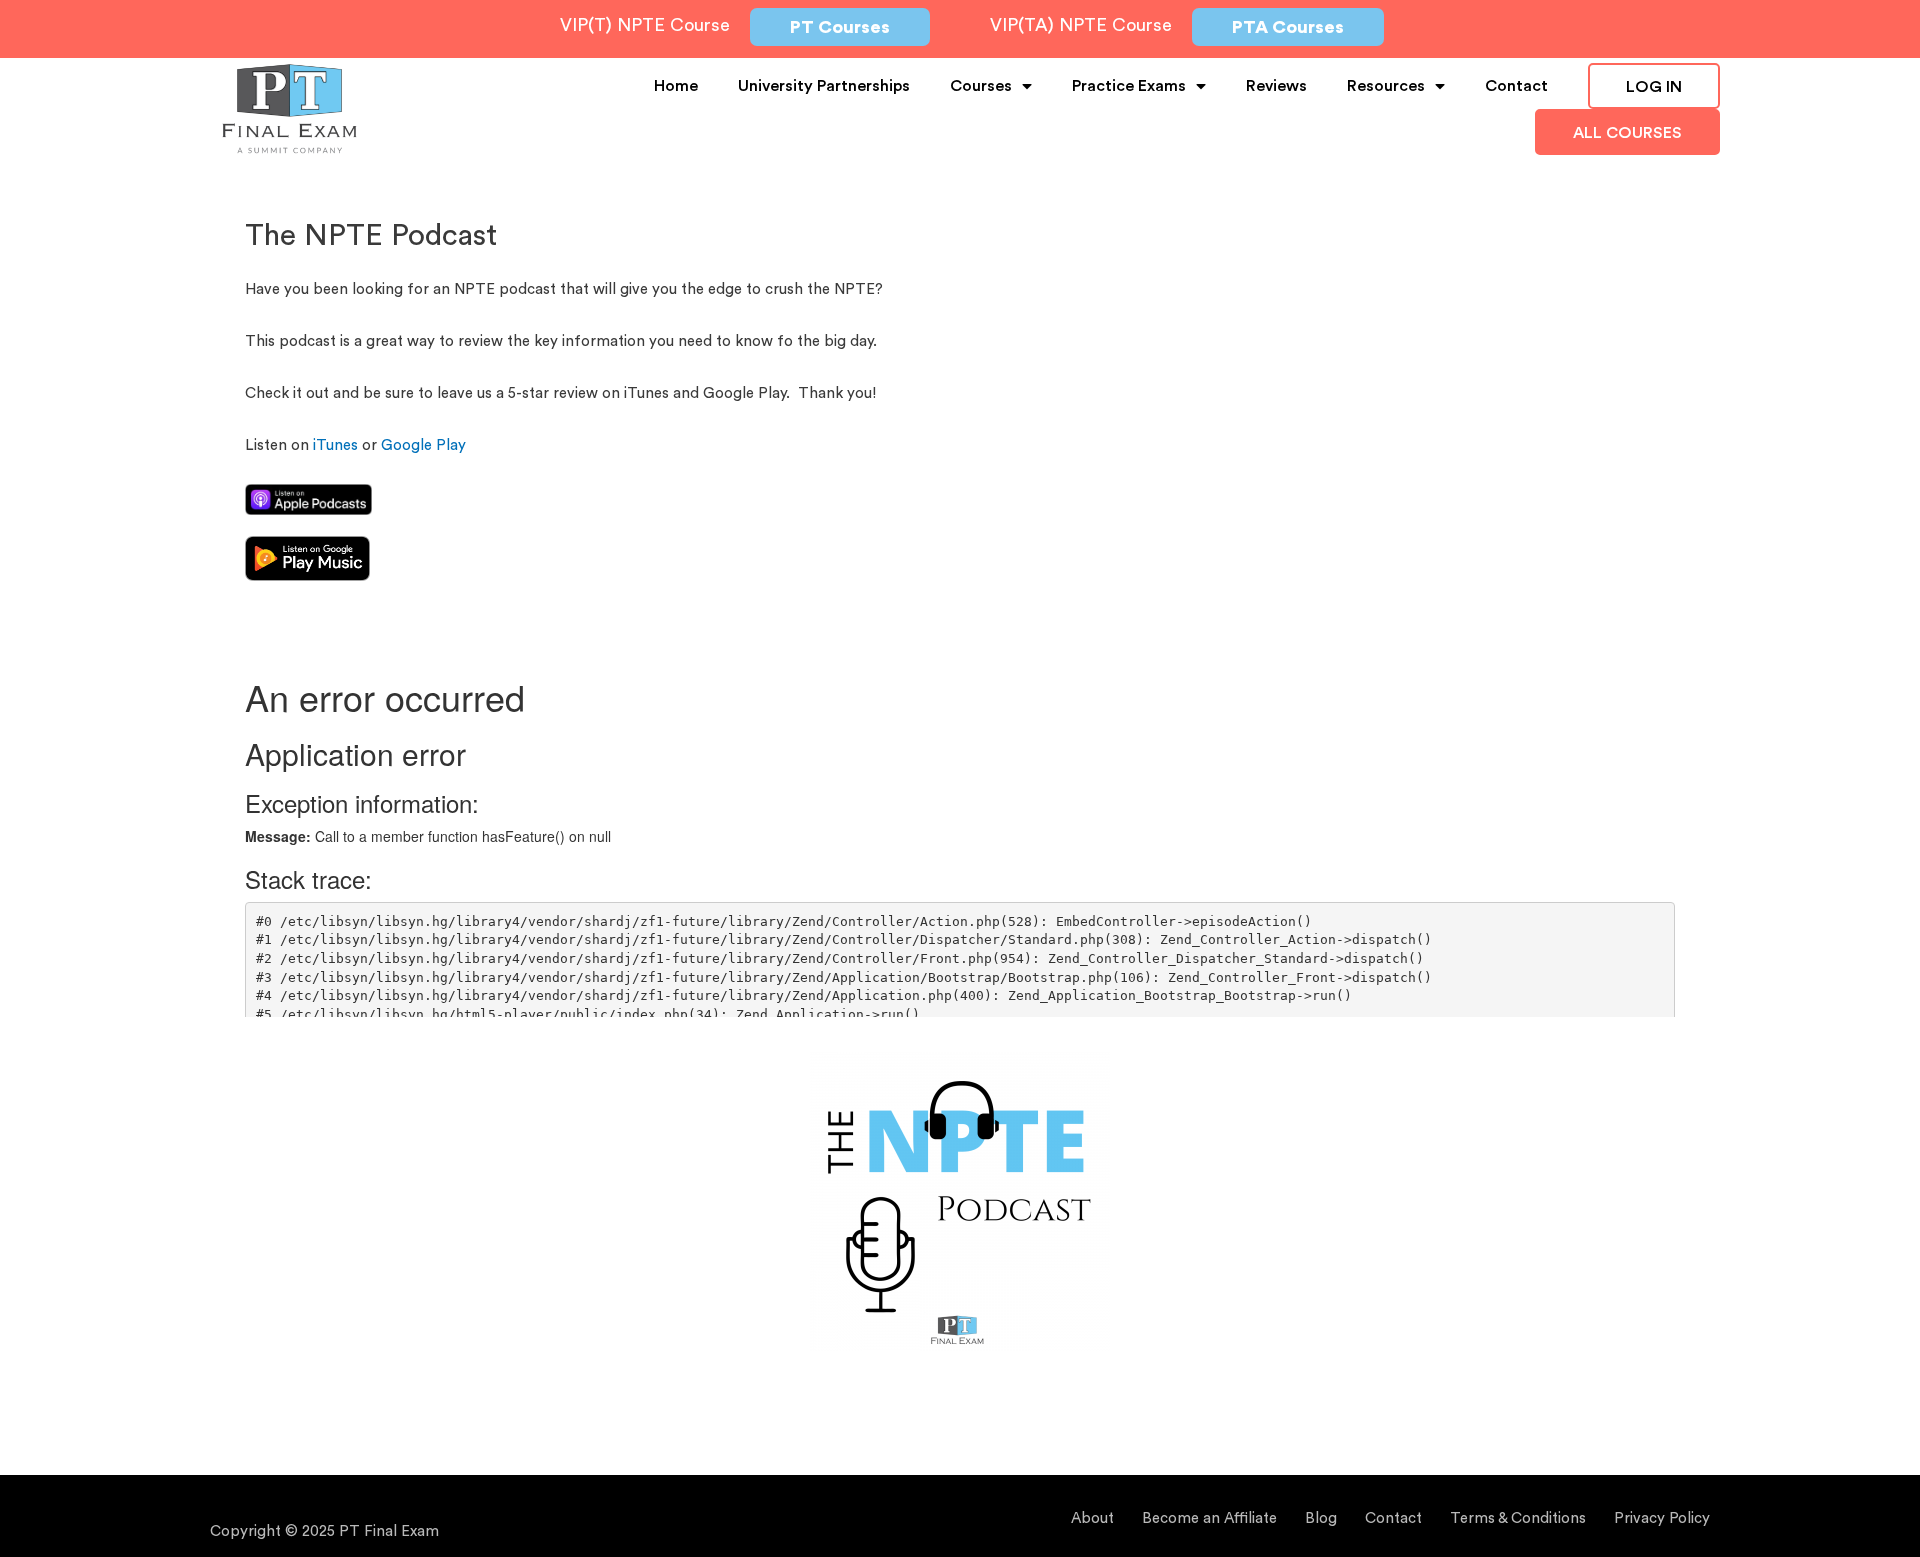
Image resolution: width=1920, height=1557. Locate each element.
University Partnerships (824, 86)
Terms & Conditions (1518, 1518)
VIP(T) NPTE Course (645, 25)
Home (676, 86)
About (1092, 1518)
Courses (981, 86)
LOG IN (1654, 87)
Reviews (1276, 86)
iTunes (335, 445)
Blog (1321, 1518)
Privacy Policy (1662, 1518)
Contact (1516, 86)
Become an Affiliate (1209, 1518)
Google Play (423, 445)
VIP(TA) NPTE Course (1081, 25)
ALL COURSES (1627, 133)
